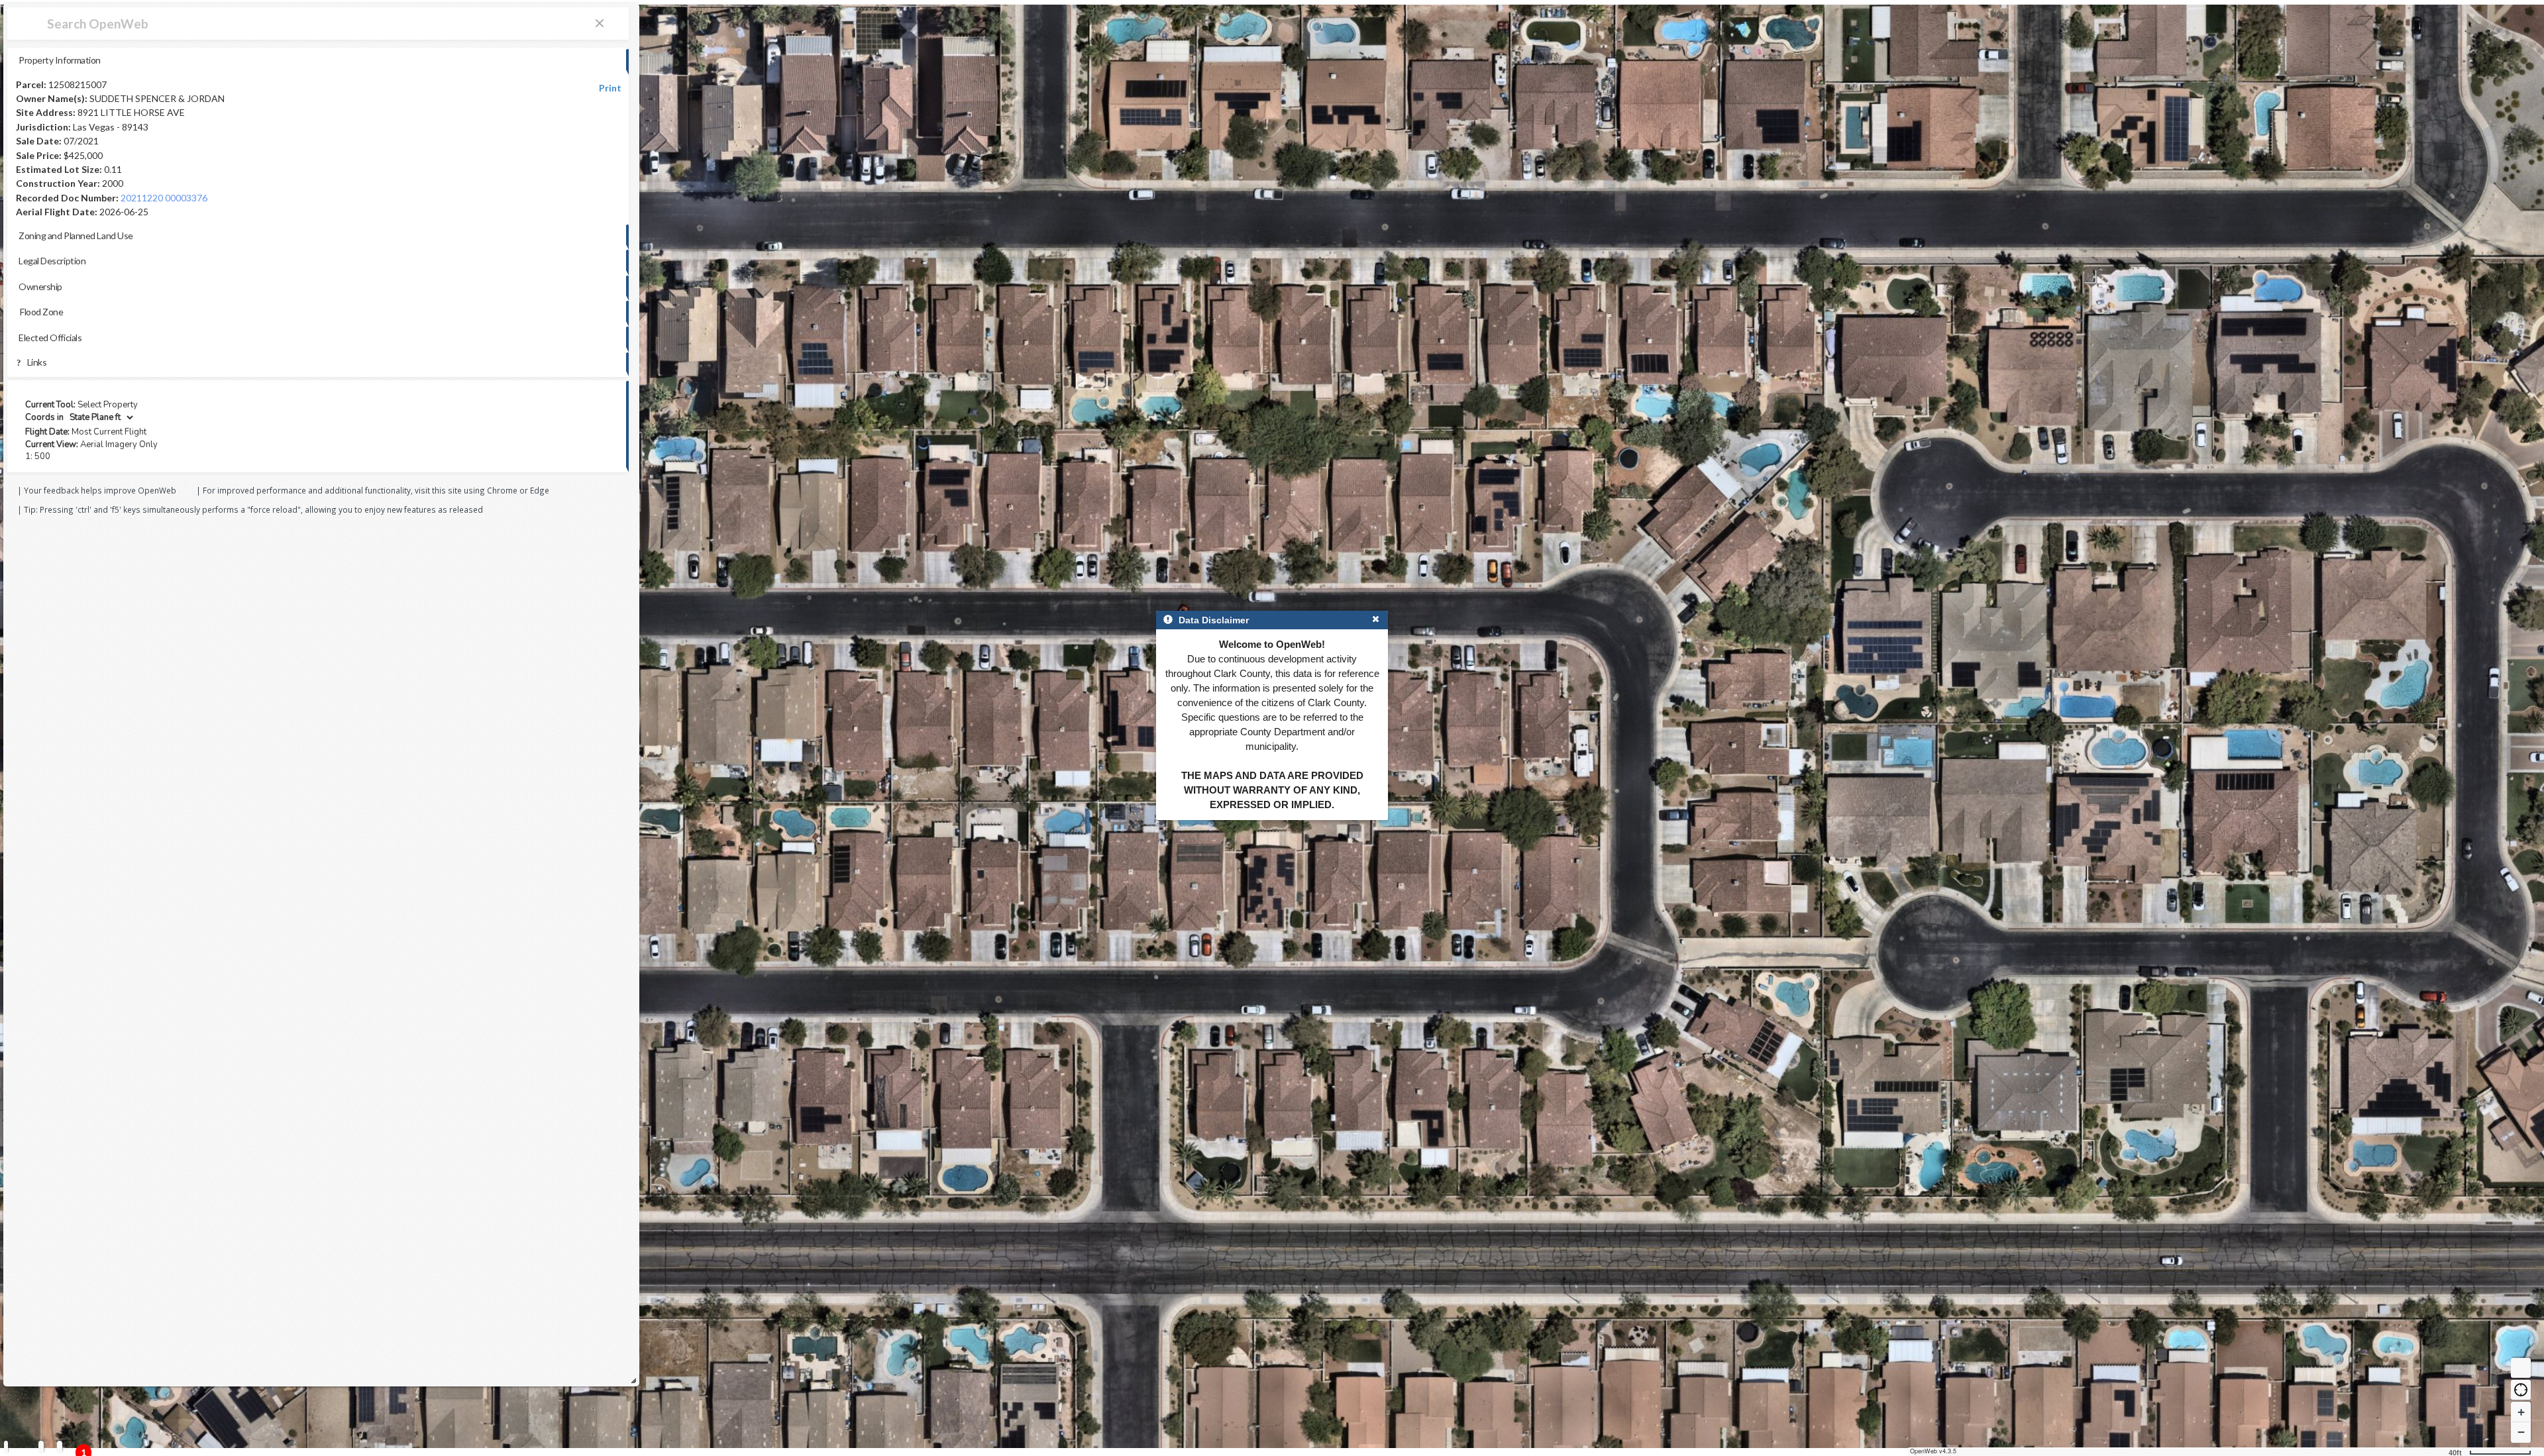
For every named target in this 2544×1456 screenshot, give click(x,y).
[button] (2521, 1390)
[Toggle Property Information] (6, 1447)
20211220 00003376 (164, 198)
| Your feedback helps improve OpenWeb (97, 490)
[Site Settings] (60, 1447)
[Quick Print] (41, 1447)
